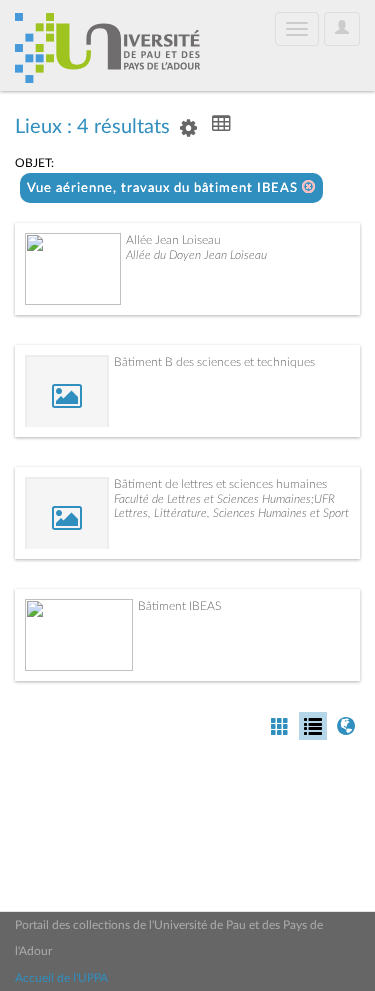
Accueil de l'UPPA (61, 978)
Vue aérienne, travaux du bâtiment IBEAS (164, 188)
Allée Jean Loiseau (173, 240)
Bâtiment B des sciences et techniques (214, 362)
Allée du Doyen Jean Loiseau (196, 255)
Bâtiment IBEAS (179, 606)
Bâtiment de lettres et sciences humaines (220, 484)
